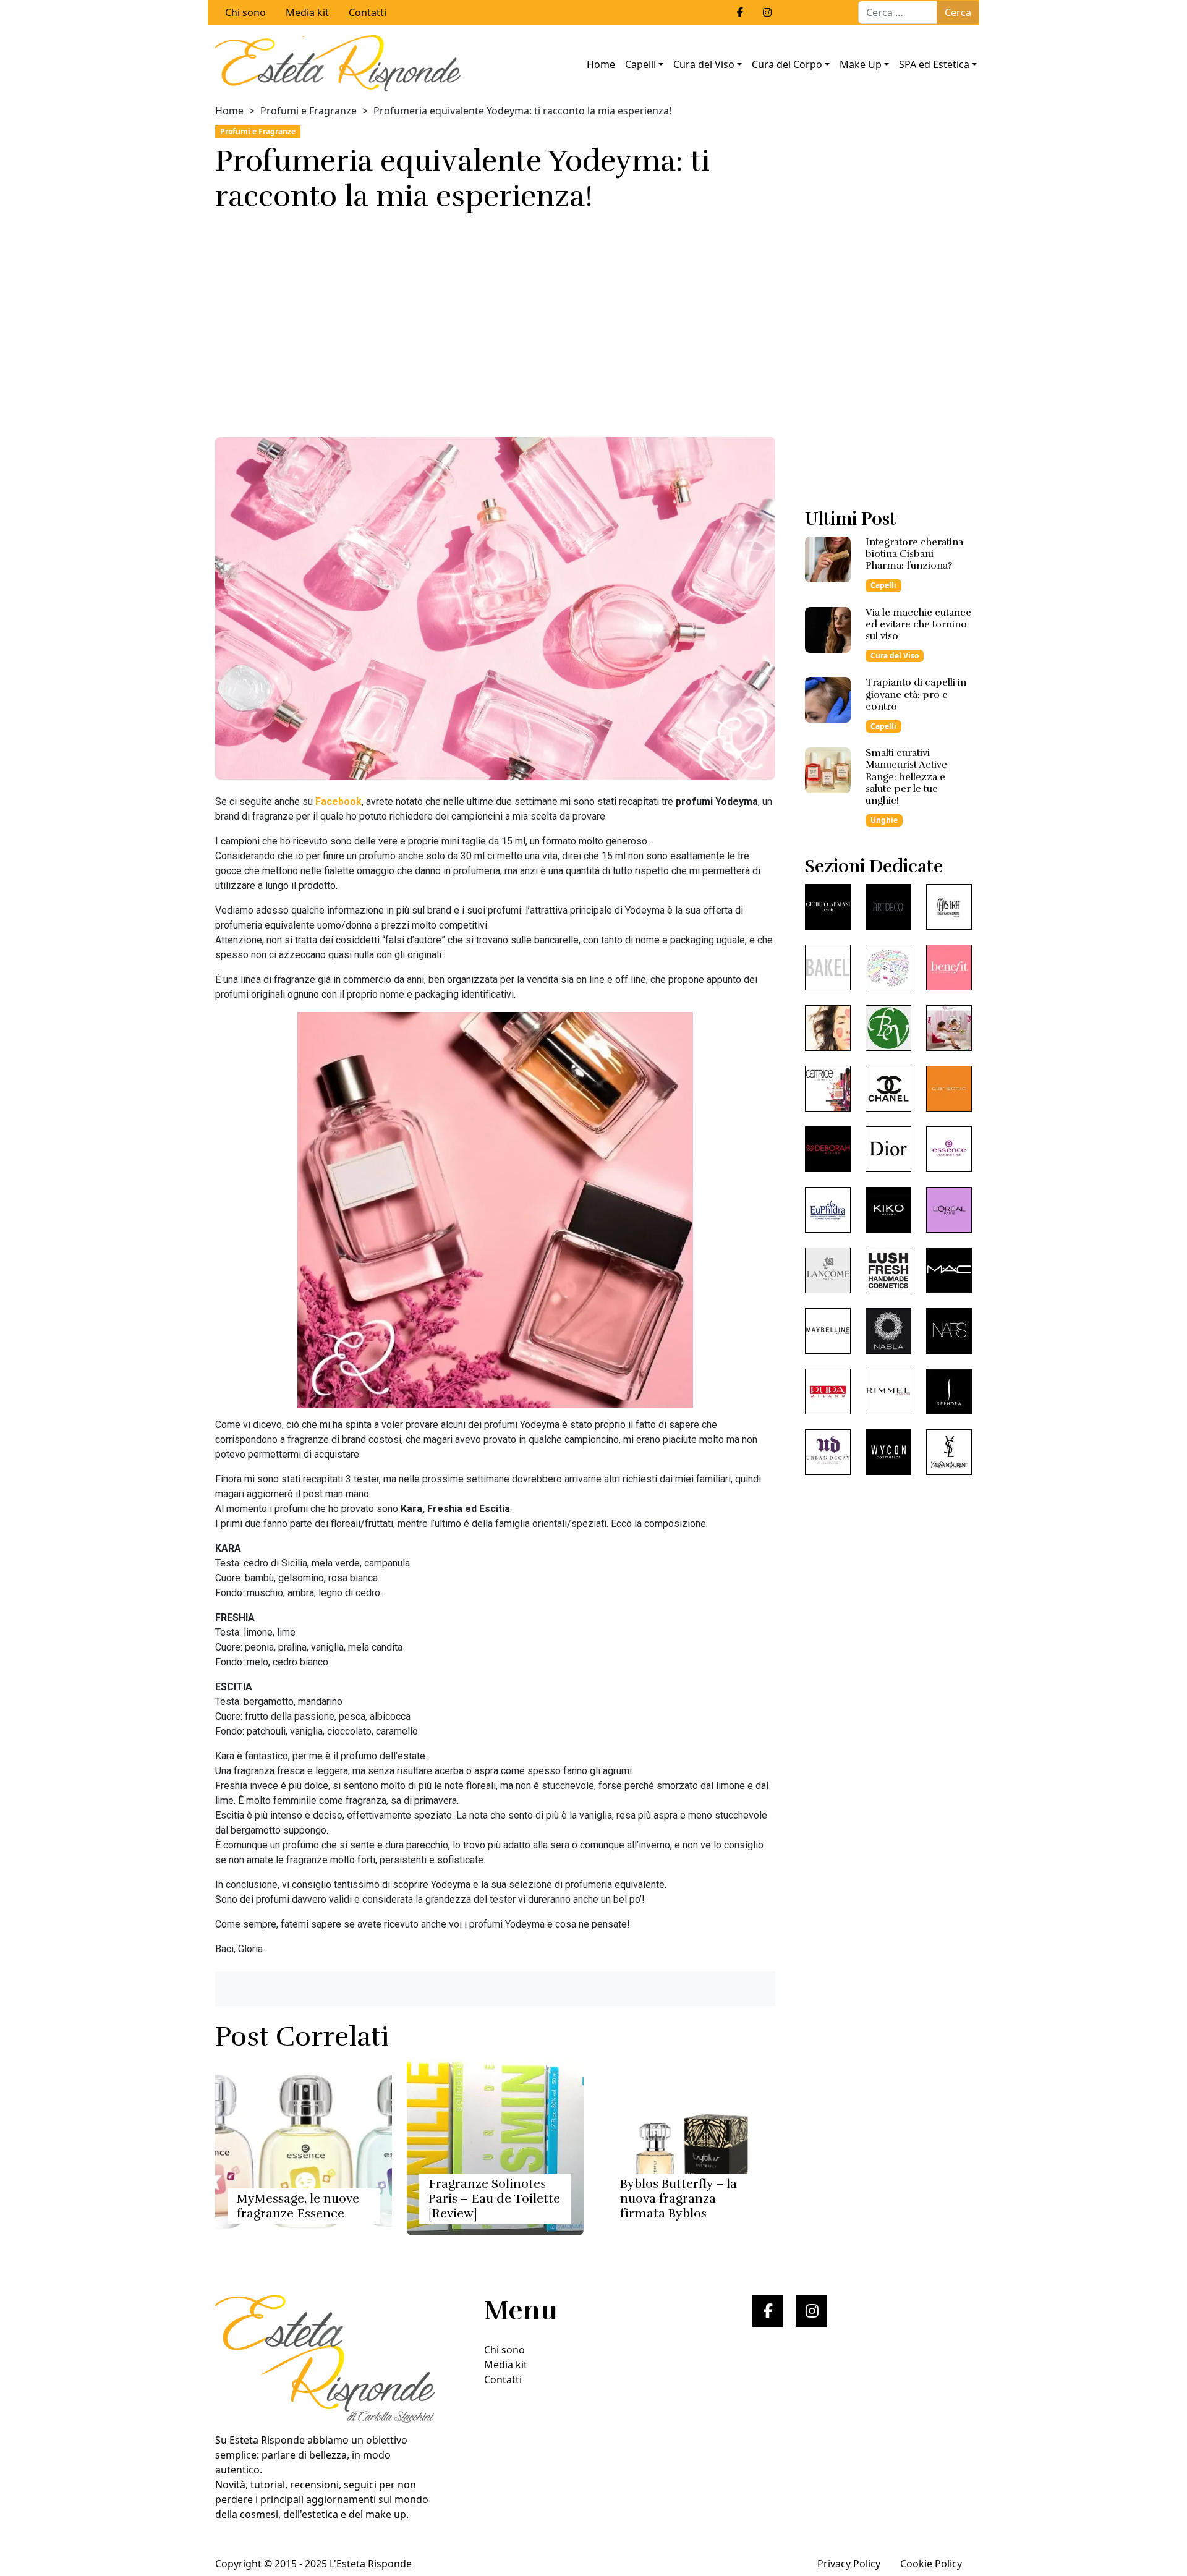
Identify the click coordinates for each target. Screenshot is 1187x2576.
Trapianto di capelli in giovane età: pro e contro (916, 694)
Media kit (307, 12)
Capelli (640, 64)
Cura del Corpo (787, 64)
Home (601, 64)
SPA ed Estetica (934, 64)
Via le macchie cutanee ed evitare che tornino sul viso (918, 624)
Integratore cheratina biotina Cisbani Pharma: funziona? (914, 554)
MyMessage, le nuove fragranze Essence (298, 2206)
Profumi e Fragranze (308, 111)
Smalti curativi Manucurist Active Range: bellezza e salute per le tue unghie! (906, 777)
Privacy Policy (849, 2564)
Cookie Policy (931, 2564)
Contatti (368, 12)
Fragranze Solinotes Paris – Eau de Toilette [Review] (494, 2199)
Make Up (861, 64)
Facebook (338, 801)
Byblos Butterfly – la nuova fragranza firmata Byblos (679, 2199)
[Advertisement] (495, 321)
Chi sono (245, 12)
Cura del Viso (704, 64)
